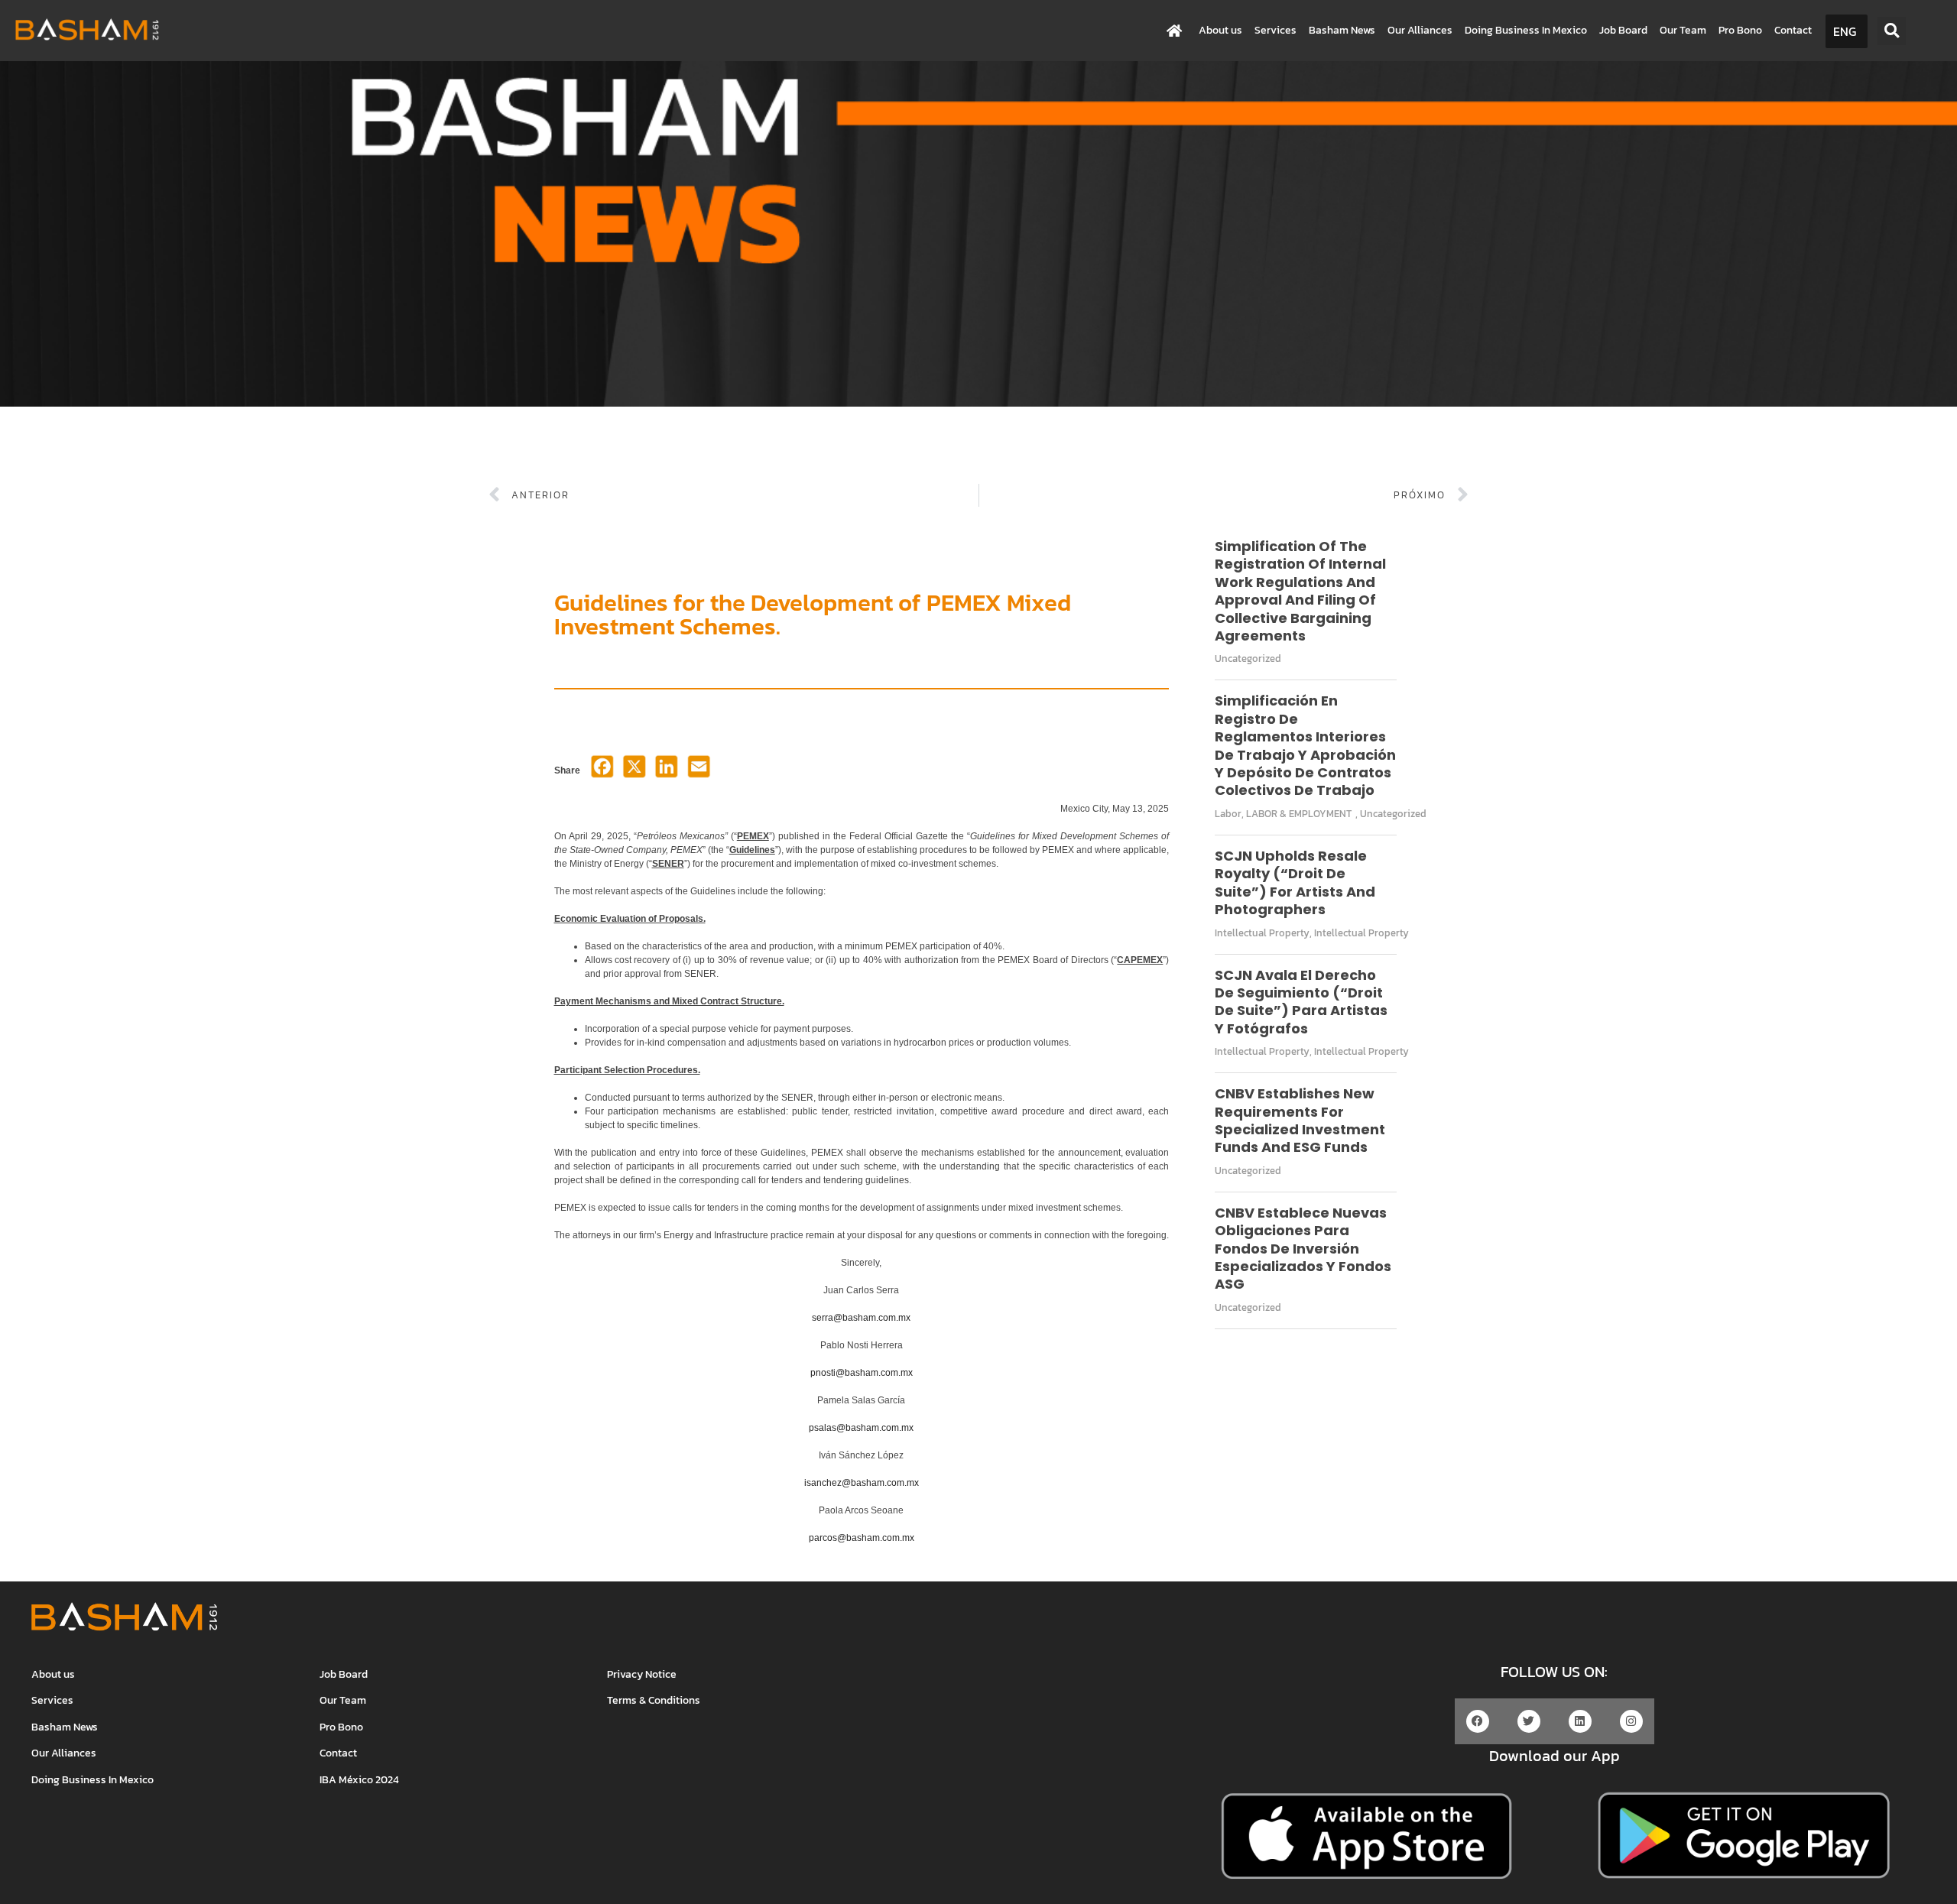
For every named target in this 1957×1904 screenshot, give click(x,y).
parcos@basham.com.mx (862, 1538)
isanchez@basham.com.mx (862, 1483)
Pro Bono (1740, 30)
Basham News (1342, 30)
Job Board (1623, 30)
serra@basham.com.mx (861, 1318)
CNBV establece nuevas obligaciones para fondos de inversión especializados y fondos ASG (1303, 1249)
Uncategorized (1248, 658)
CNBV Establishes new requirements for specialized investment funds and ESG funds (1300, 1120)
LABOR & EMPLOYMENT (1299, 814)
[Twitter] (1529, 1721)
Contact (1793, 30)
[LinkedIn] (667, 771)
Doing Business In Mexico (1526, 30)
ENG (1845, 31)
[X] (634, 771)
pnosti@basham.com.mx (862, 1373)
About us (1220, 30)
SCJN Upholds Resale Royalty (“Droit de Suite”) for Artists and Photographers (1295, 882)
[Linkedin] (1580, 1721)
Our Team (1683, 30)
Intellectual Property (1262, 933)
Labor (1228, 814)
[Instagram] (1631, 1721)
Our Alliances (1420, 30)
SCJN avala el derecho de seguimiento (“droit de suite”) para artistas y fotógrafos (1301, 1002)
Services (1275, 30)
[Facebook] (602, 771)
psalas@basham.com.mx (861, 1428)
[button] (1892, 31)
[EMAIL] (699, 771)
